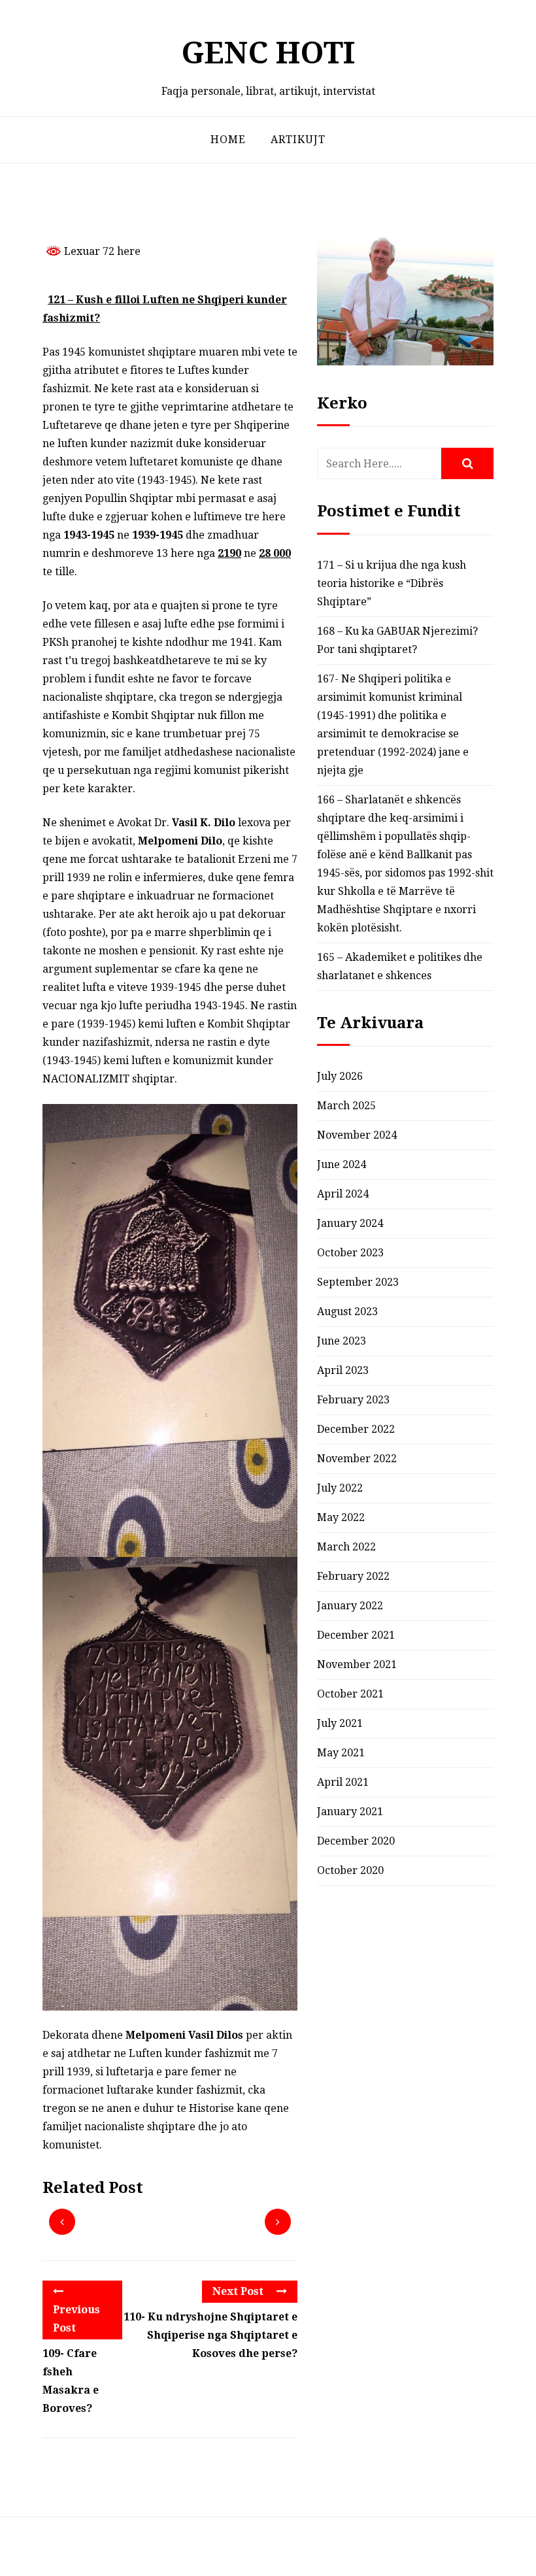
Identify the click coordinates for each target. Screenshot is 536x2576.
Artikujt (298, 140)
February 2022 (353, 1576)
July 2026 (340, 1076)
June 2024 (342, 1164)
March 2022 (346, 1547)
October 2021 (350, 1694)
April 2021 (343, 1782)
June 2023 (342, 1341)
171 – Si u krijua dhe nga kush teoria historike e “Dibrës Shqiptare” (392, 583)
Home (228, 140)
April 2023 (343, 1370)
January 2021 (350, 1812)
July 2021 (340, 1723)
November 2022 (357, 1459)
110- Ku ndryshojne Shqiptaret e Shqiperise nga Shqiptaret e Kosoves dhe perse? (210, 2335)
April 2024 (343, 1194)
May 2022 (341, 1517)
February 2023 (353, 1400)
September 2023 (358, 1282)
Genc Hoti (268, 53)
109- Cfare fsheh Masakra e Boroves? (71, 2381)
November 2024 (357, 1135)
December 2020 (356, 1841)
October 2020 (350, 1870)
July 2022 (340, 1488)
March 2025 (346, 1106)
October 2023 (350, 1253)
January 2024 (350, 1223)
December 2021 (356, 1635)
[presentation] (62, 2222)
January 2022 (350, 1606)
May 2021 (341, 1753)
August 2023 (347, 1312)
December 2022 (356, 1429)
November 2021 (357, 1664)
